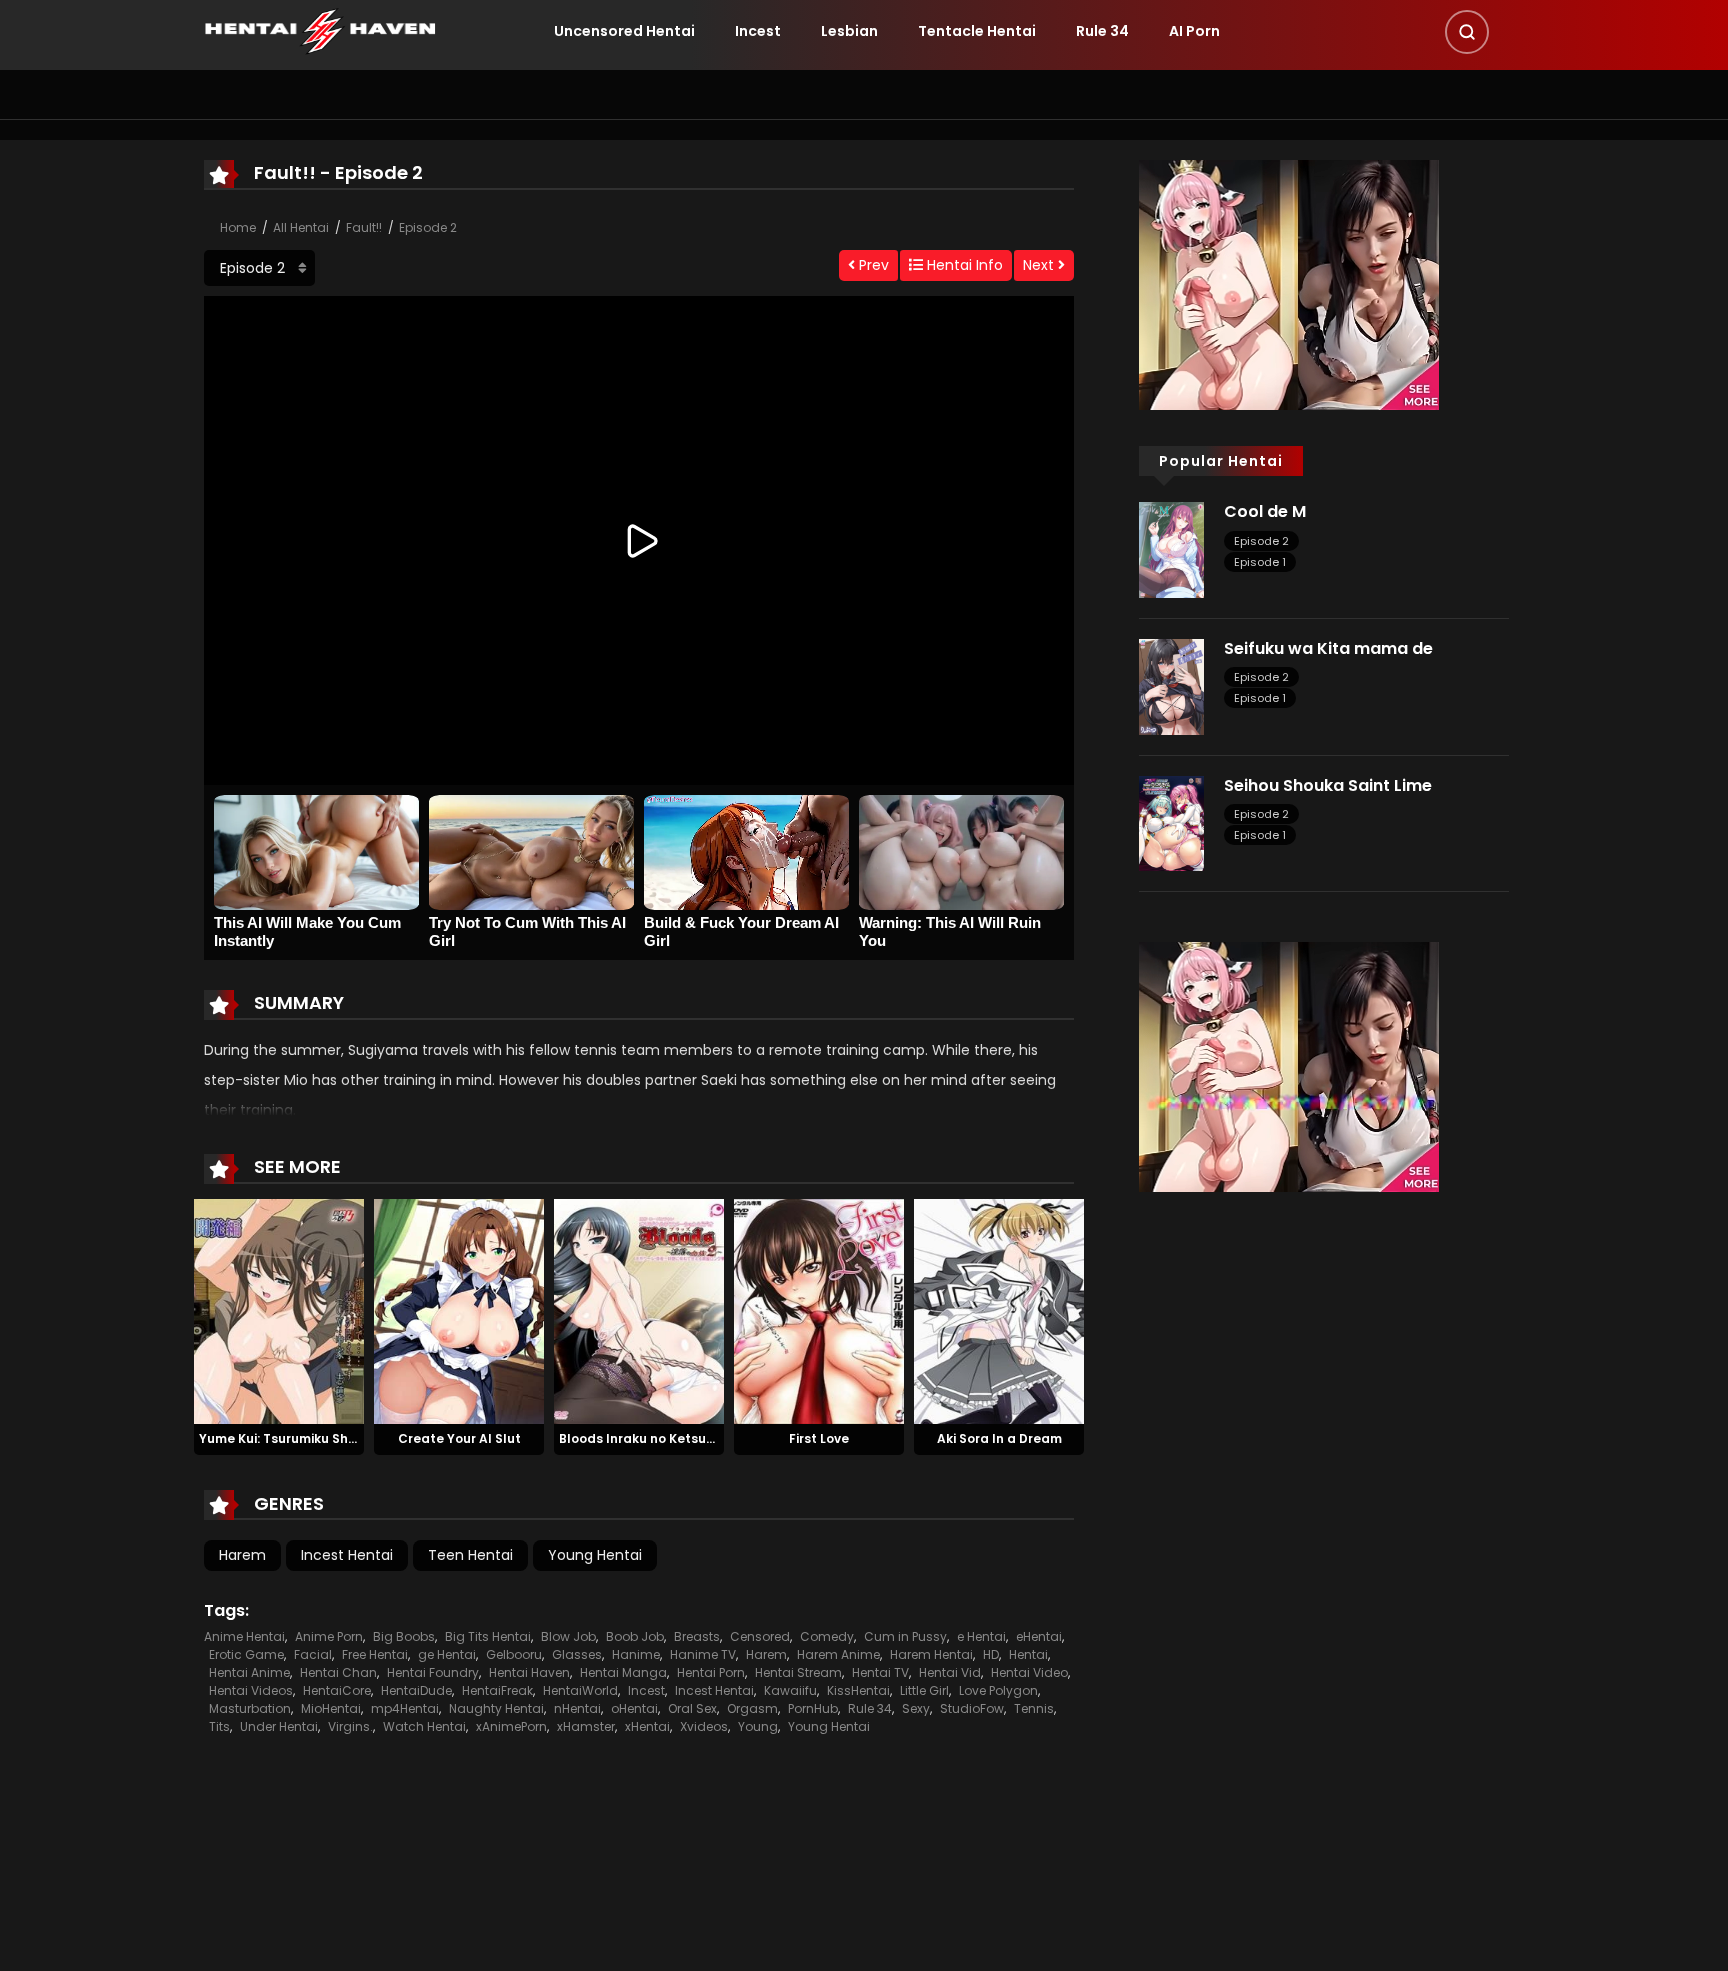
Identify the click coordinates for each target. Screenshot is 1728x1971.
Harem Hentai (931, 1654)
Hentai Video (1029, 1672)
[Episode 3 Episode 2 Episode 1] (259, 268)
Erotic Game (246, 1654)
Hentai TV (880, 1672)
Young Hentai (595, 1555)
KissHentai (858, 1690)
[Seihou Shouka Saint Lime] (1171, 822)
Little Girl (924, 1690)
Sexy (916, 1708)
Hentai (1028, 1654)
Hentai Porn (711, 1672)
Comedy (827, 1636)
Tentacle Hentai (977, 31)
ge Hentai (447, 1654)
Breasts (697, 1636)
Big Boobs (404, 1636)
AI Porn (1194, 31)
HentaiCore (337, 1690)
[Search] (1467, 32)
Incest (758, 31)
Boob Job (635, 1636)
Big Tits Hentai (488, 1636)
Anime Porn (329, 1636)
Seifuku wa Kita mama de (1328, 648)
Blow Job (568, 1636)
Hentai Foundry (433, 1672)
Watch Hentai (424, 1726)
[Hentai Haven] (320, 30)
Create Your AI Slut (459, 1438)
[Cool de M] (1171, 549)
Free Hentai (375, 1654)
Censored (760, 1636)
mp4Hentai (405, 1708)
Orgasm (752, 1708)
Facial (313, 1654)
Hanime (636, 1654)
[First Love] (819, 1310)
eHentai (1039, 1636)
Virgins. (350, 1726)
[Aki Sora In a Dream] (999, 1310)
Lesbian (849, 31)
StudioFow (972, 1708)
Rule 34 (1102, 31)
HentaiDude (416, 1690)
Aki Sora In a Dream (999, 1438)
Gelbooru (514, 1654)
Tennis (1034, 1708)
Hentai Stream (798, 1672)
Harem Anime (838, 1654)
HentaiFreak (497, 1690)
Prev (872, 265)
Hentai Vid (950, 1672)
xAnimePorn (511, 1726)
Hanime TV (703, 1654)
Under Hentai (279, 1726)
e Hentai (981, 1636)
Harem (242, 1555)
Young (758, 1726)
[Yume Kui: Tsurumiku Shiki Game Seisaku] (279, 1310)
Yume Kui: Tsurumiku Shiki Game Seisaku (328, 1438)
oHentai (634, 1708)
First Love (819, 1438)
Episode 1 (1260, 562)
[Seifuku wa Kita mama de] (1171, 686)
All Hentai (301, 227)
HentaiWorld (580, 1690)
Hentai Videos (251, 1690)
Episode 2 (428, 227)
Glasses (577, 1654)
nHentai (577, 1708)
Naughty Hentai (496, 1708)
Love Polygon (998, 1690)
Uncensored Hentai (624, 31)
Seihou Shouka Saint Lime (1328, 785)
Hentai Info (963, 265)
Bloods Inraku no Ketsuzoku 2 (652, 1438)
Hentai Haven (529, 1672)
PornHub (813, 1708)
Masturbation (250, 1708)
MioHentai (331, 1708)
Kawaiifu (790, 1690)
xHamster (586, 1726)
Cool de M (1265, 511)
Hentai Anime (249, 1672)
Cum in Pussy (905, 1636)
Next (1040, 265)
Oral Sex (692, 1708)
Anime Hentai (244, 1636)
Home (238, 227)
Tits (219, 1726)
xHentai (647, 1726)
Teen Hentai (470, 1555)
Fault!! (364, 227)
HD (991, 1654)
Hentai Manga (623, 1672)
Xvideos (704, 1726)
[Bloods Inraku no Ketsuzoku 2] (639, 1310)
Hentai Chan (338, 1672)
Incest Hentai (347, 1555)
